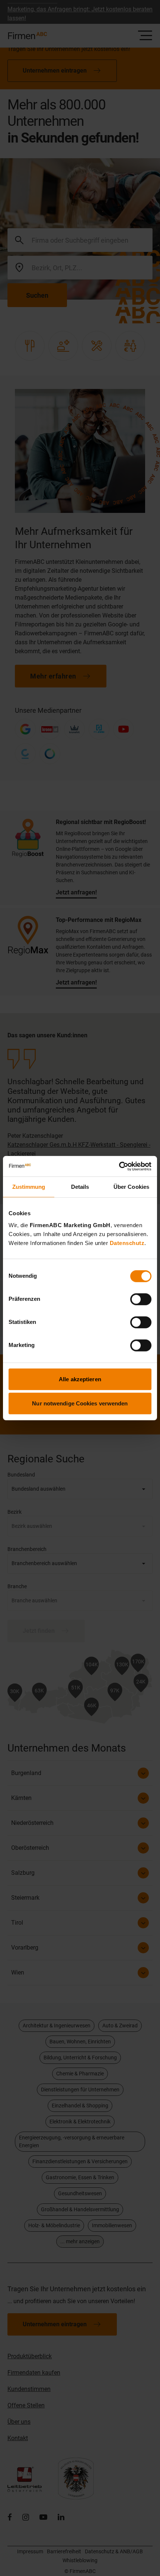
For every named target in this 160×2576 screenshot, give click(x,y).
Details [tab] (80, 1187)
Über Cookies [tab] (131, 1187)
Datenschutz (127, 1243)
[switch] (141, 1299)
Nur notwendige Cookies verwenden (80, 1403)
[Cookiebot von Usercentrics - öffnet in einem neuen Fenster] (119, 1166)
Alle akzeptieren (80, 1379)
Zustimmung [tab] (29, 1187)
